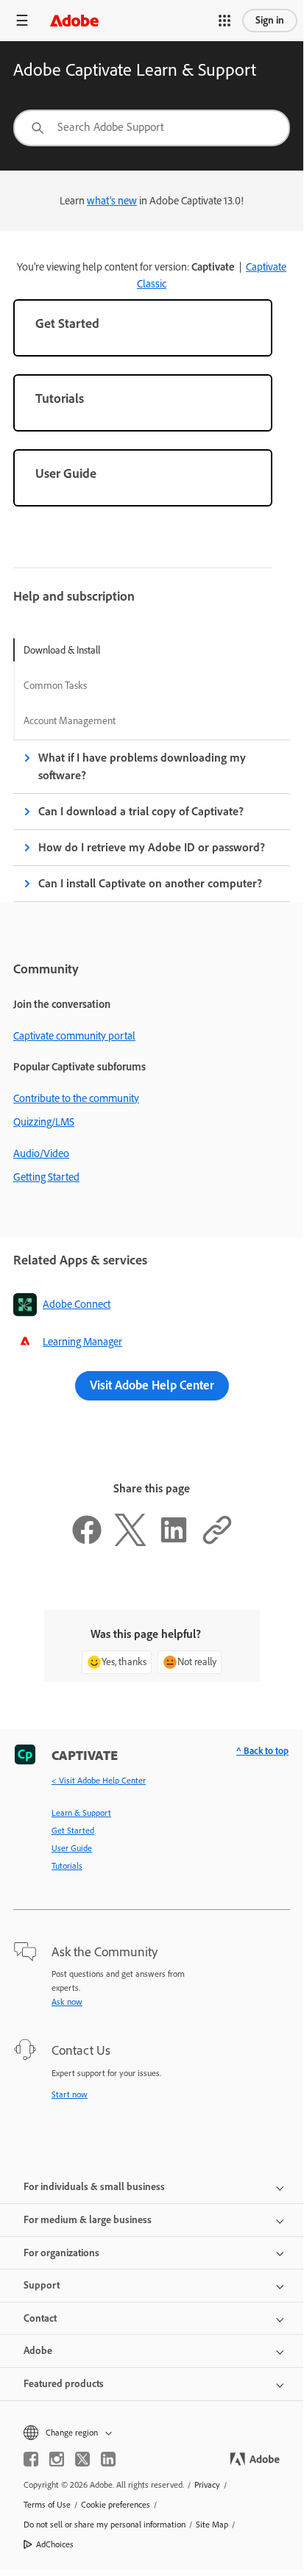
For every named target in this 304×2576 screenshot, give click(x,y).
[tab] (70, 650)
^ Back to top (262, 1751)
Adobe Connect (77, 1304)
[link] (143, 328)
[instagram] (57, 2459)
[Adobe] (74, 20)
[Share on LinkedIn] (174, 1542)
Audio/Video (41, 1153)
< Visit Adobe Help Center (99, 1781)
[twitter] (82, 2459)
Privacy (207, 2485)
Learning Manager (82, 1342)
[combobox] (152, 128)
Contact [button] (40, 2318)
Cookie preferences (116, 2505)
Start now (70, 2094)
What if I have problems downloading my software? (142, 766)
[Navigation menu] (22, 20)
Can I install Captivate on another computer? (150, 883)
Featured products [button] (64, 2384)
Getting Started (46, 1177)
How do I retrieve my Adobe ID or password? (152, 847)
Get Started (73, 1831)
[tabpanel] (152, 821)
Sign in (270, 20)
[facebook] (31, 2459)
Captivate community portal (74, 1036)
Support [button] (42, 2285)
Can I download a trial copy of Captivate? (141, 811)
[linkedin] (108, 2459)
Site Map (212, 2525)
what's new (112, 201)
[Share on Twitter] (130, 1542)
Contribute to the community (76, 1098)
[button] (225, 21)
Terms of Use (47, 2505)
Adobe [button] (38, 2351)
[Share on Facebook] (87, 1542)
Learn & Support (81, 1813)
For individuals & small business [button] (94, 2187)
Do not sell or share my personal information (105, 2525)
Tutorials (67, 1866)
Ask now (67, 2002)
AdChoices (55, 2544)
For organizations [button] (61, 2253)
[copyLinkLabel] (217, 1542)
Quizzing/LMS (44, 1122)
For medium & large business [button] (88, 2220)
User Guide (72, 1848)
